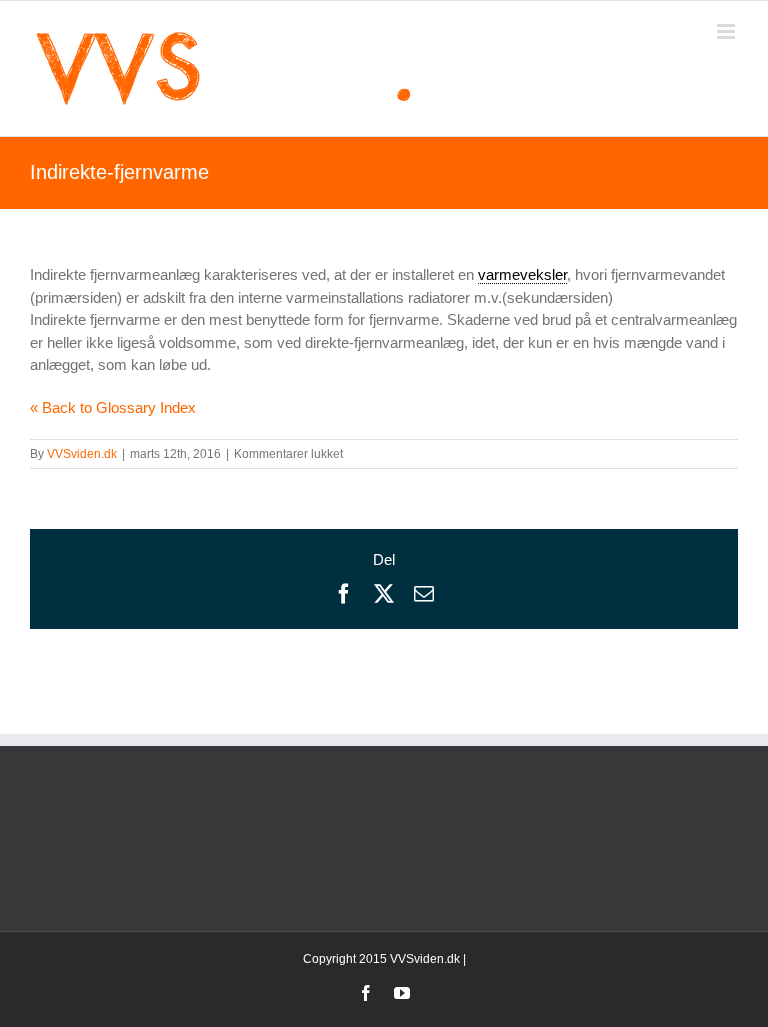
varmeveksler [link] (522, 274)
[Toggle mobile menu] (727, 31)
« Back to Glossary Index (113, 407)
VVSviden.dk (82, 454)
